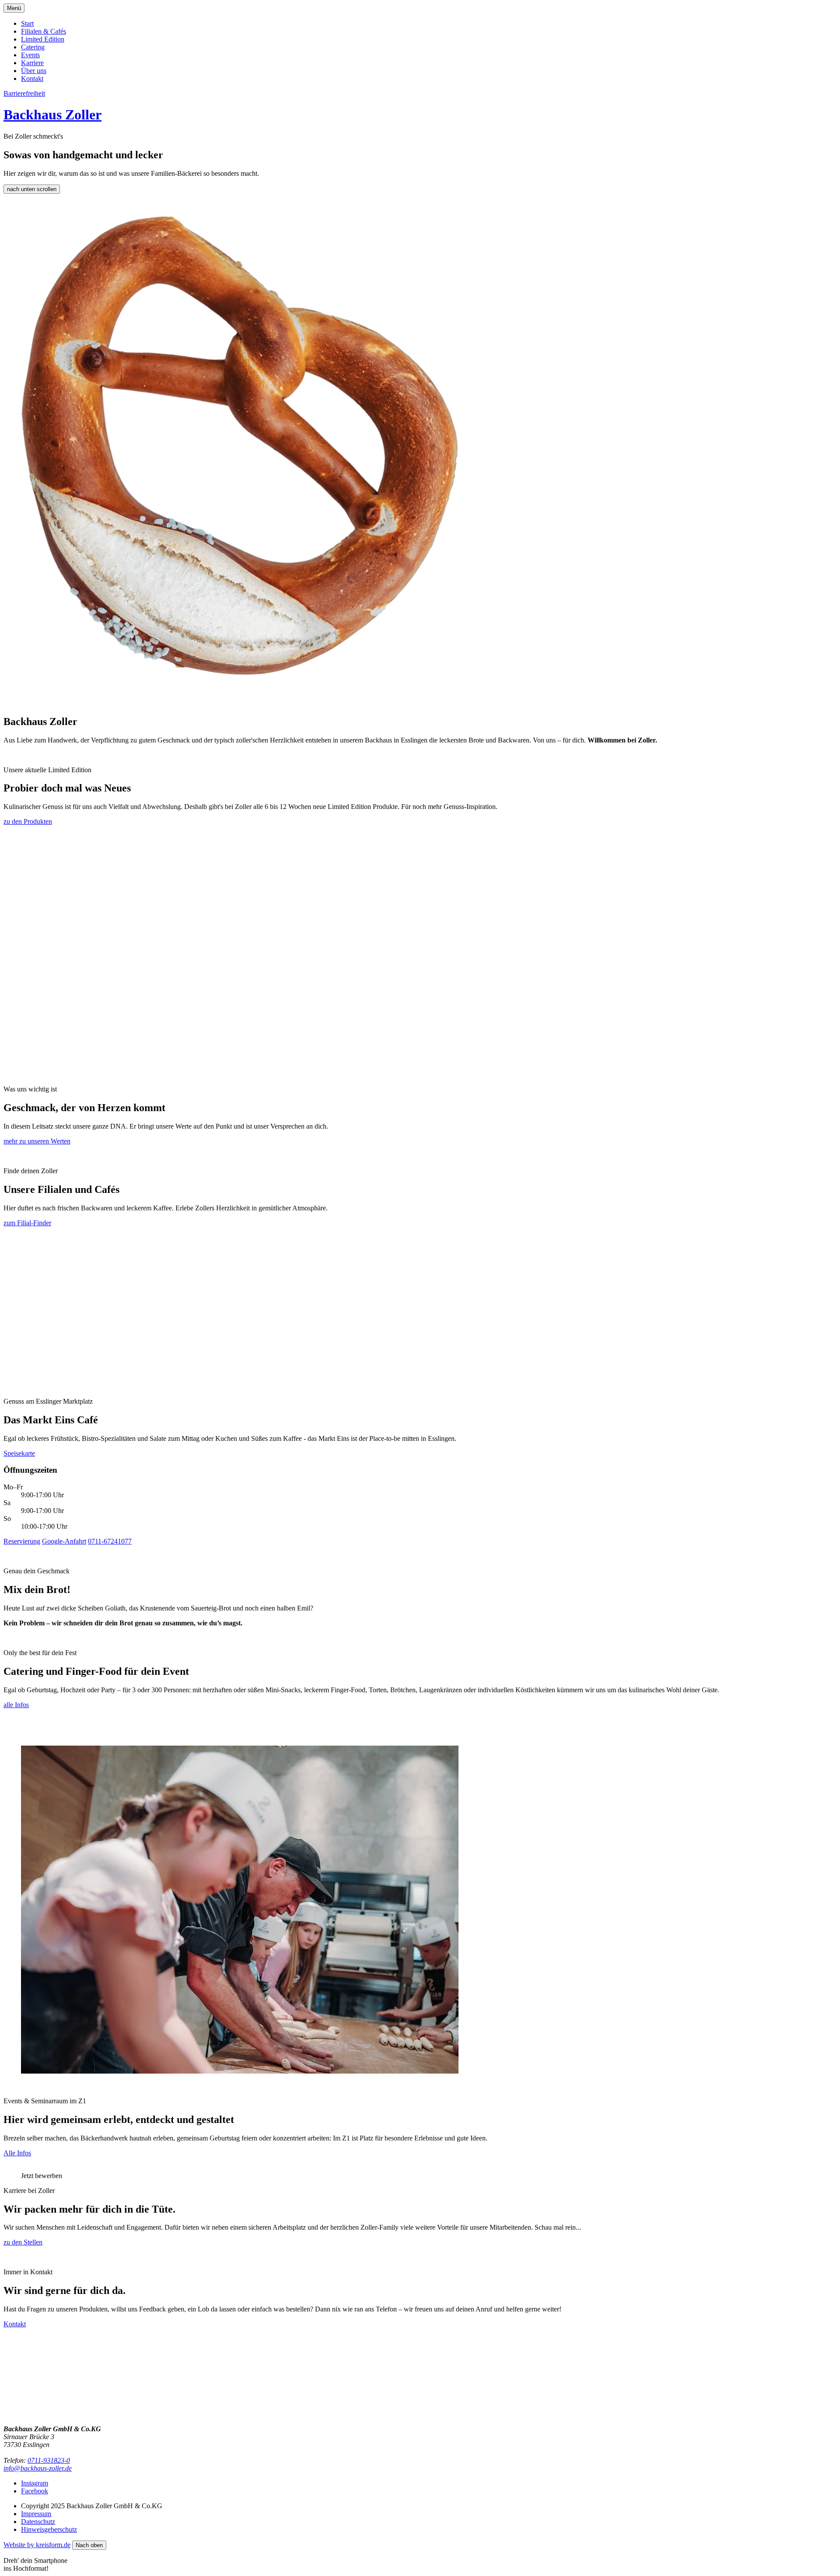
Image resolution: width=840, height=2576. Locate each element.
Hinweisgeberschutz (49, 2529)
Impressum (36, 2514)
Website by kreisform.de (37, 2545)
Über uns (34, 71)
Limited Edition (43, 39)
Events (30, 55)
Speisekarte (19, 1453)
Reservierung (22, 1541)
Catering (33, 47)
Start (27, 23)
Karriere (32, 63)
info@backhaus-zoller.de (38, 2468)
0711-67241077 (110, 1541)
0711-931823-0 (49, 2460)
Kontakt (32, 78)
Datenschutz (38, 2522)
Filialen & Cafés (44, 31)
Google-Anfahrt (64, 1541)
